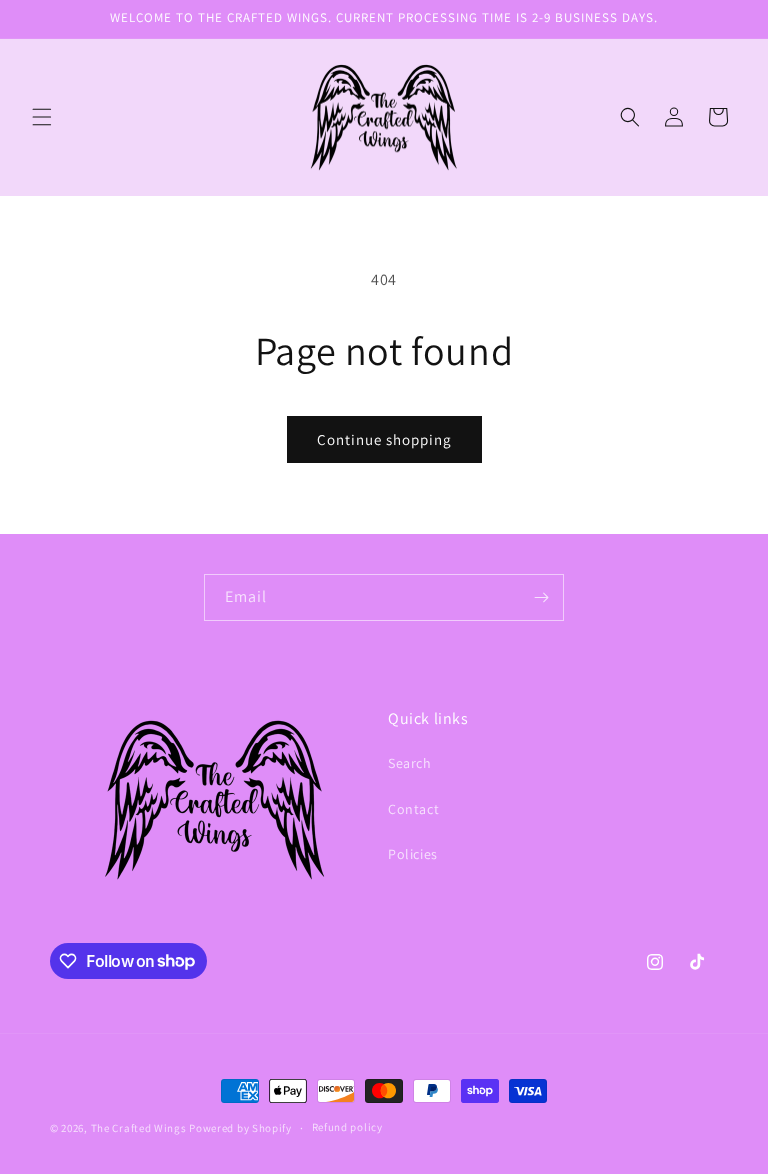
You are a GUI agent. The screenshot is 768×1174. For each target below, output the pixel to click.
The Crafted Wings (139, 1128)
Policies (413, 854)
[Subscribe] (541, 597)
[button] (42, 117)
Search (410, 763)
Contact (413, 809)
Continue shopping (384, 439)
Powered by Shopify (240, 1128)
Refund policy (347, 1127)
